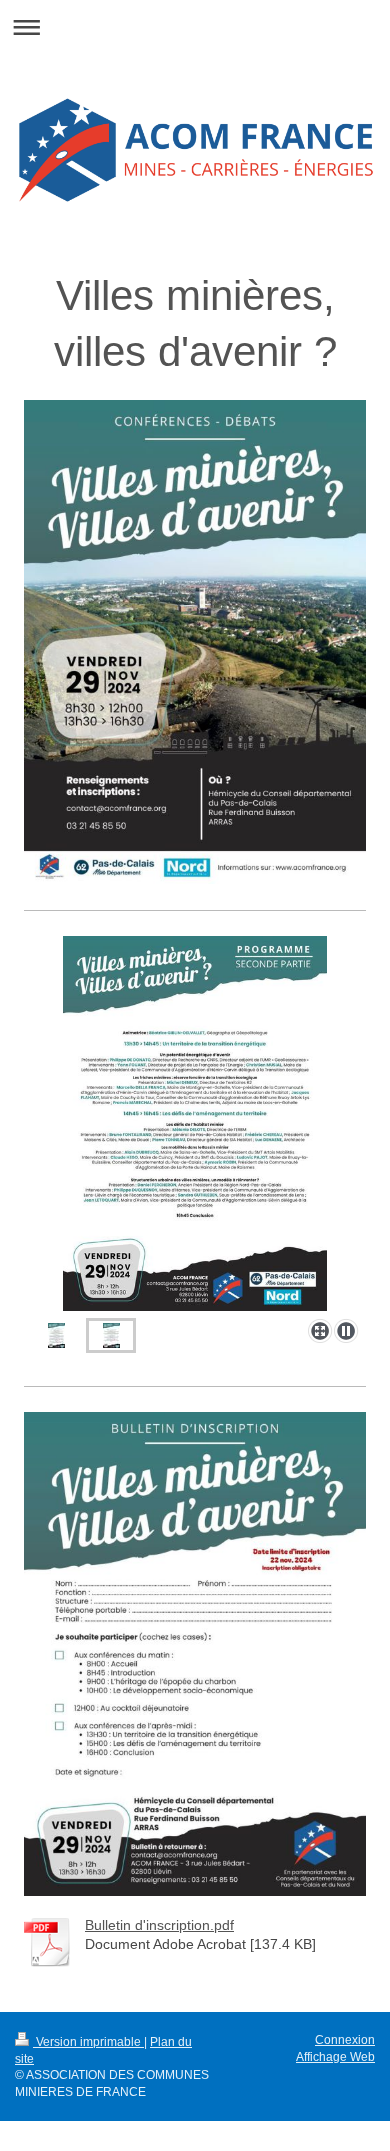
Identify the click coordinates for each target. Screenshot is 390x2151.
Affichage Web (335, 2057)
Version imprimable (88, 2042)
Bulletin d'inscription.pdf (159, 1925)
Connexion (345, 2040)
